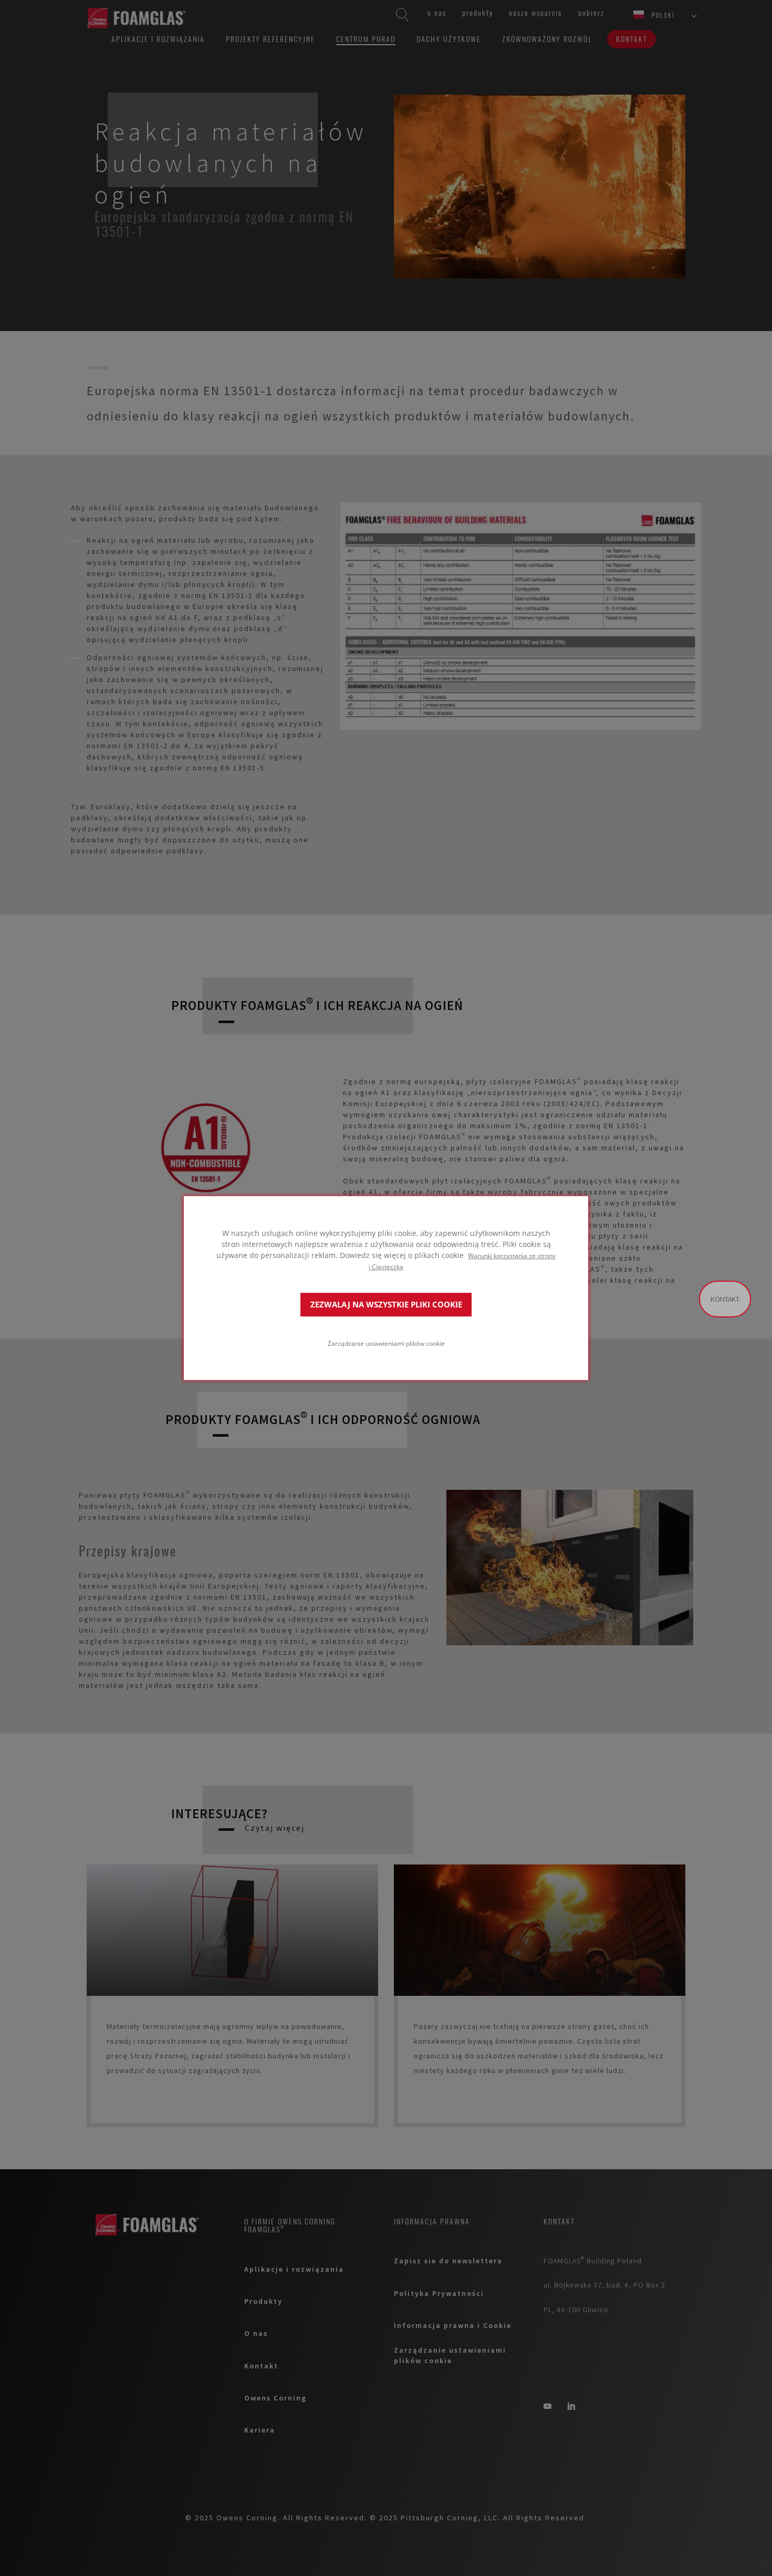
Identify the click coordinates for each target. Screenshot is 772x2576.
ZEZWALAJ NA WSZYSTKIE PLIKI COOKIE (386, 1305)
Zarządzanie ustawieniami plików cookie (386, 1343)
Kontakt (725, 1299)
